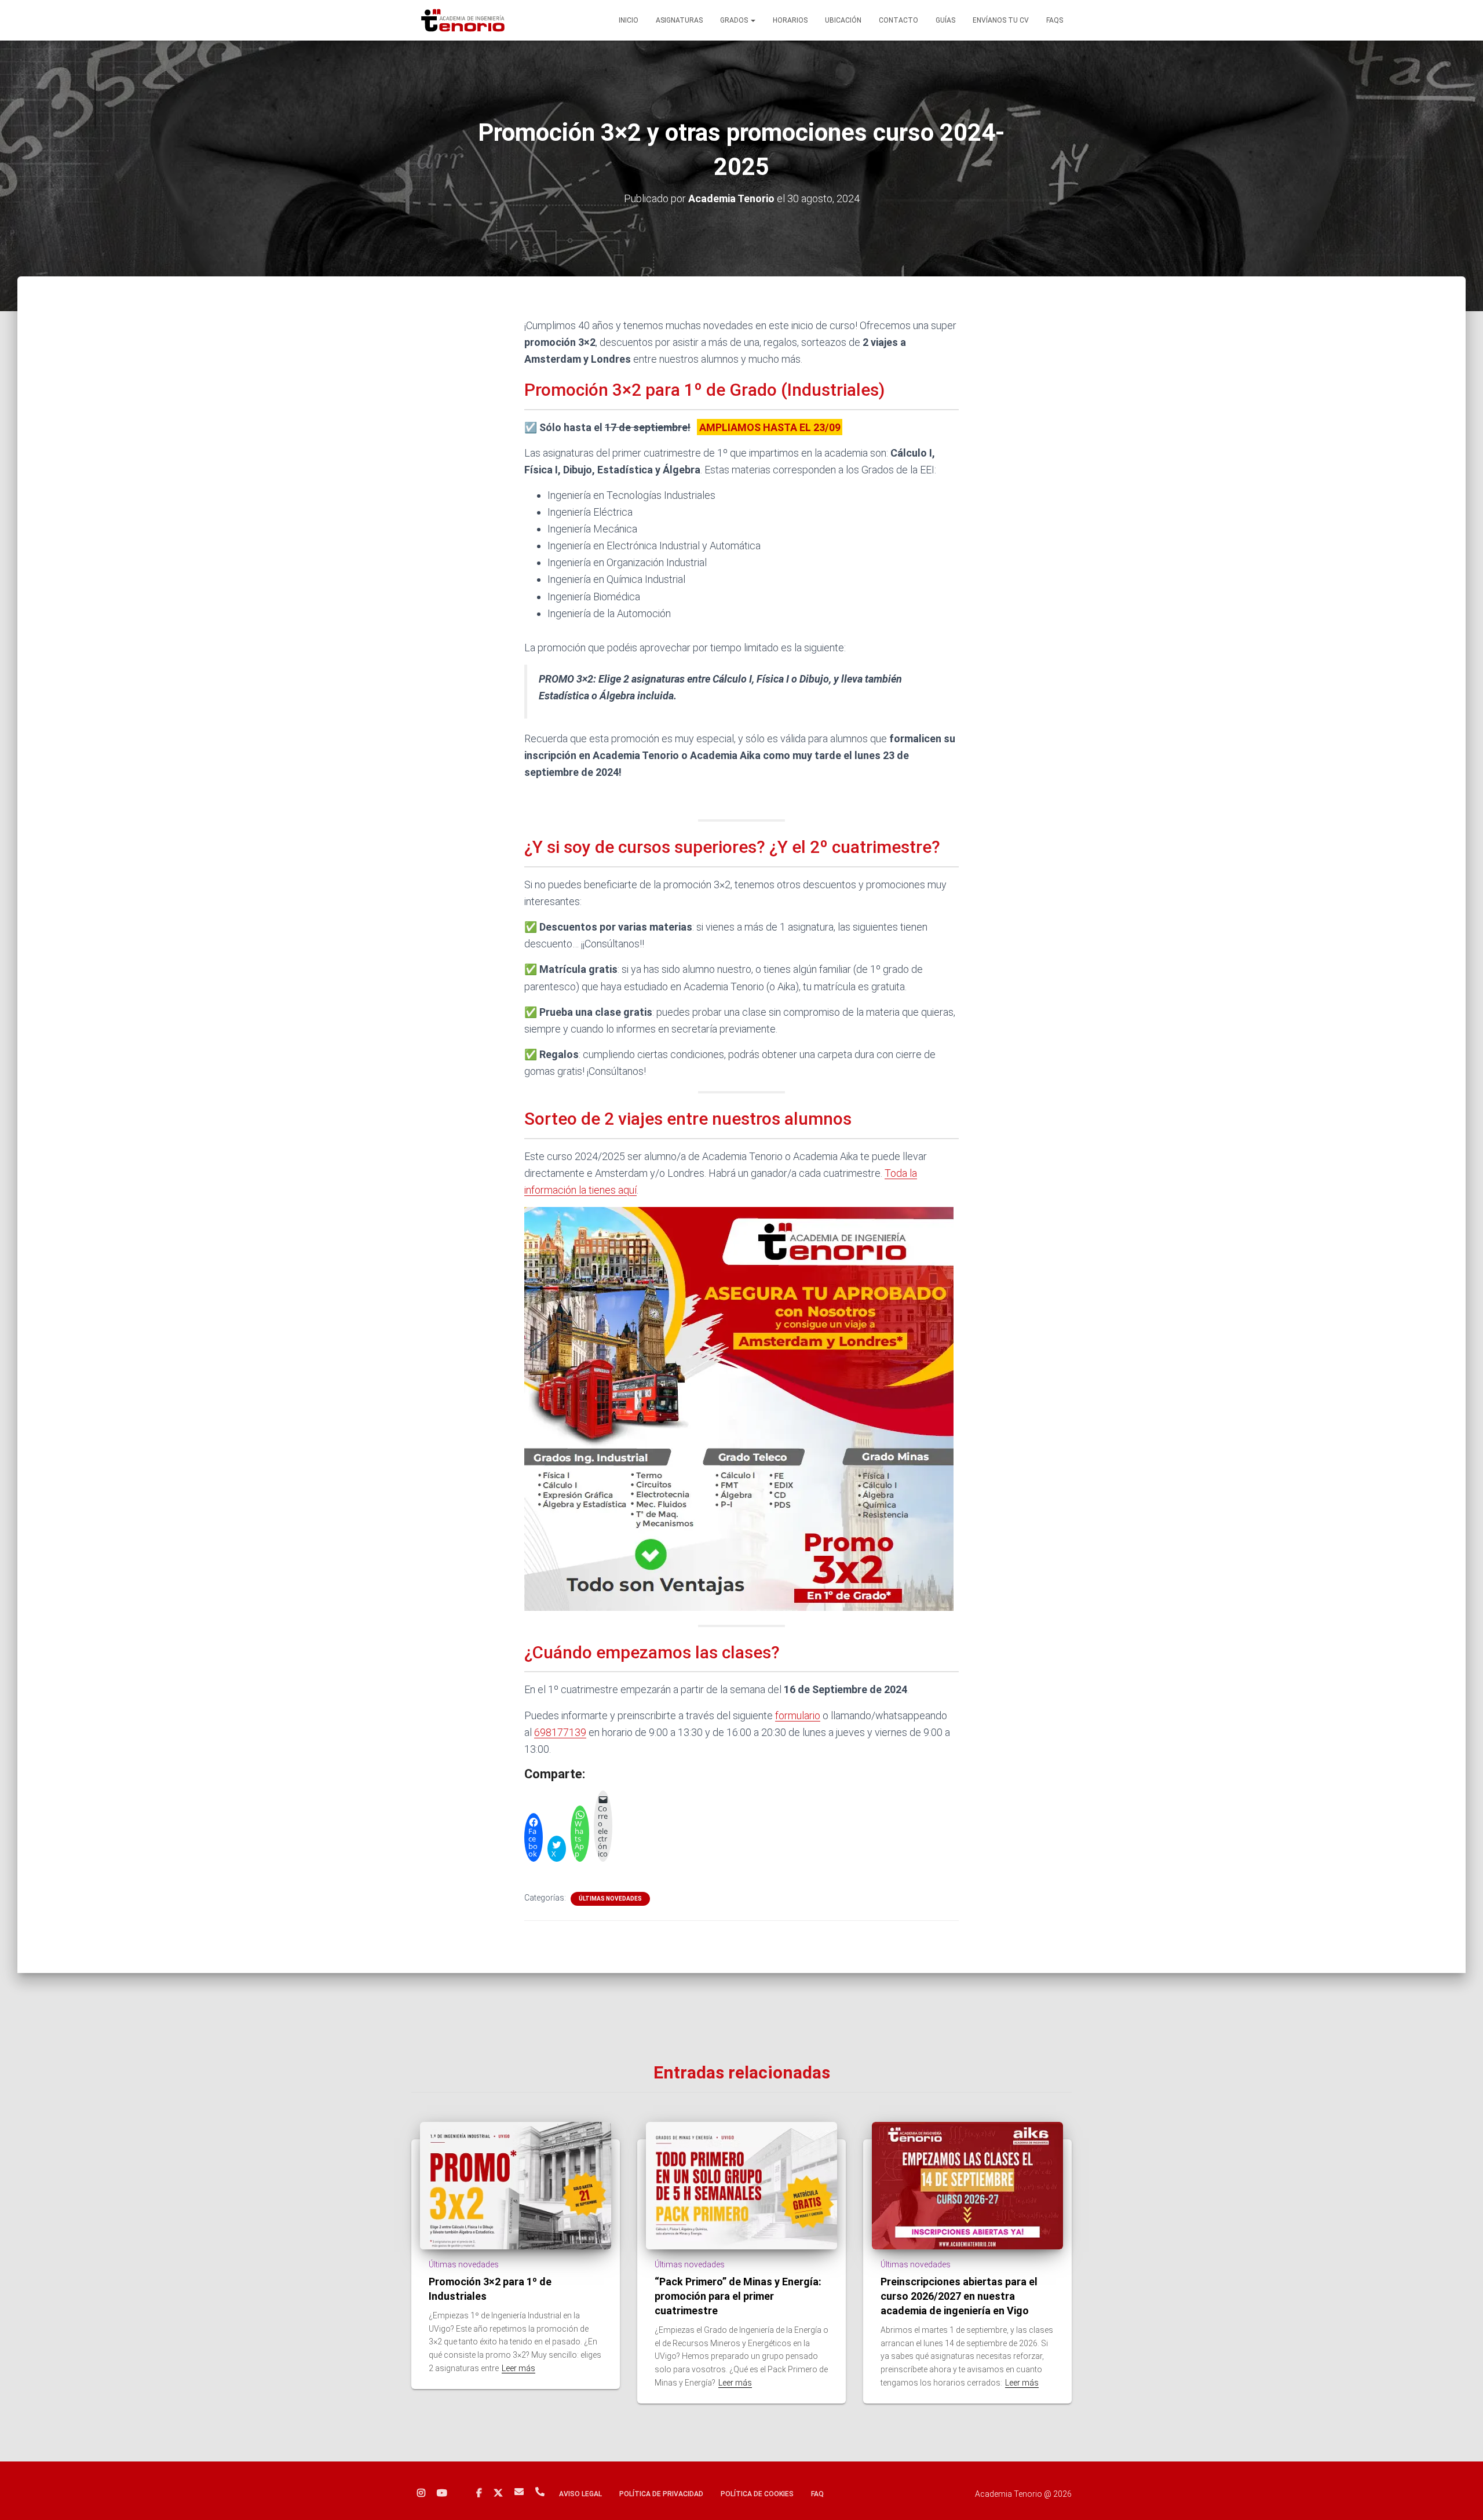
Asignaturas (679, 20)
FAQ (817, 2494)
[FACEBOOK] (479, 2493)
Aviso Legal (580, 2494)
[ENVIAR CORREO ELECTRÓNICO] (519, 2492)
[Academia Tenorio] (463, 20)
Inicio (629, 20)
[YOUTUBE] (442, 2493)
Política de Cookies (757, 2494)
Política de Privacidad (661, 2494)
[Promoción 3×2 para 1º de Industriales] (516, 2185)
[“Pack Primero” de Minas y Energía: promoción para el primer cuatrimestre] (741, 2185)
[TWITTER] (498, 2493)
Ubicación (843, 20)
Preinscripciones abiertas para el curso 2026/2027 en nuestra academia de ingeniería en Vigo (959, 2296)
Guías (945, 20)
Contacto (898, 20)
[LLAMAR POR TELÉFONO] (540, 2492)
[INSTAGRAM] (421, 2493)
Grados (735, 20)
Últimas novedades (610, 1899)
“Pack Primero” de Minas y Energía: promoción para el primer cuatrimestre (738, 2296)
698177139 (560, 1732)
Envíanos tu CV (1001, 20)
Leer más (518, 2368)
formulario (798, 1715)
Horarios (790, 20)
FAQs (1055, 20)
